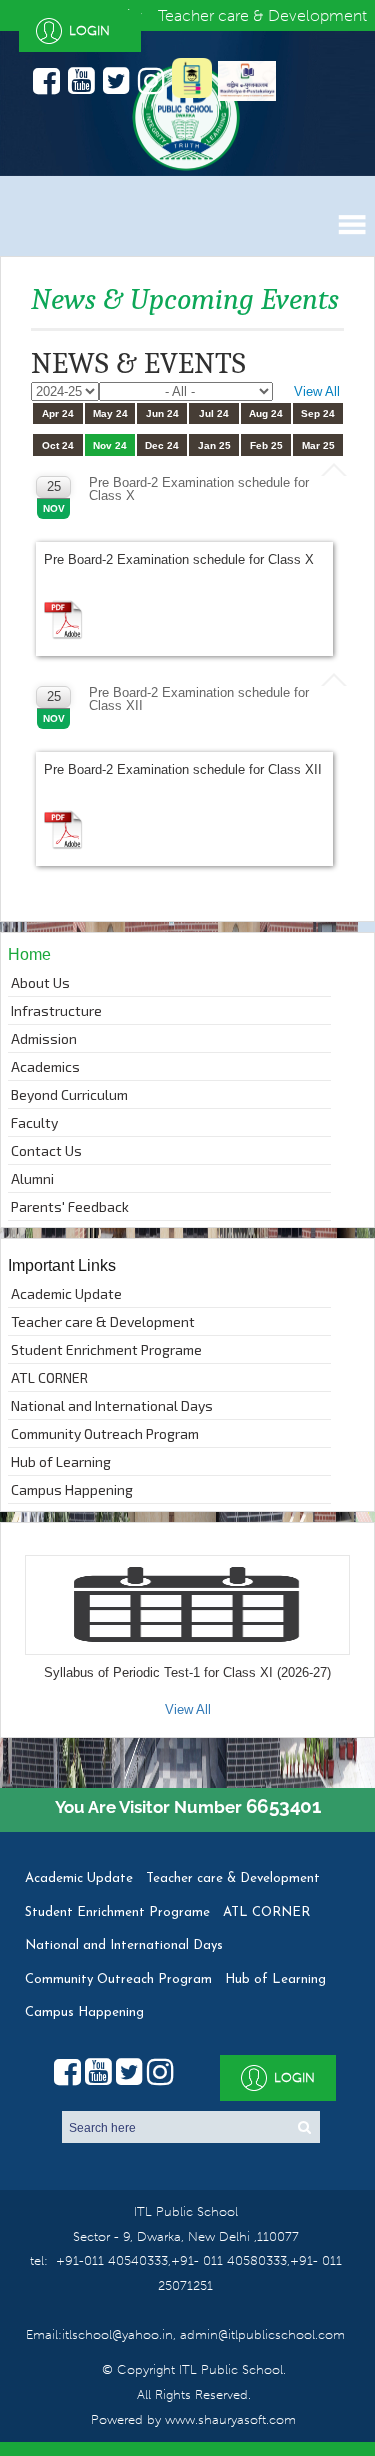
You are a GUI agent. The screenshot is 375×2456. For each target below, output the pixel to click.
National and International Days (112, 1405)
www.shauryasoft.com (230, 2419)
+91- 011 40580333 (229, 2260)
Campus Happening (72, 1489)
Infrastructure (56, 1010)
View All (317, 391)
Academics (45, 1066)
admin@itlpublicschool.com (260, 2334)
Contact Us (46, 1150)
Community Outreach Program (105, 1433)
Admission (44, 1038)
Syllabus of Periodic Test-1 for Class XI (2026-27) (187, 1672)
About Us (40, 982)
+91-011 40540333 (112, 2260)
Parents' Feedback (70, 1206)
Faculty (34, 1122)
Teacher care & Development (103, 1321)
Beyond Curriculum (69, 1094)
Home (29, 954)
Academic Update (66, 1293)
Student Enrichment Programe (106, 1349)
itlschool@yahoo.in (117, 2334)
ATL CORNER (49, 1377)
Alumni (32, 1178)
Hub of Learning (61, 1461)
